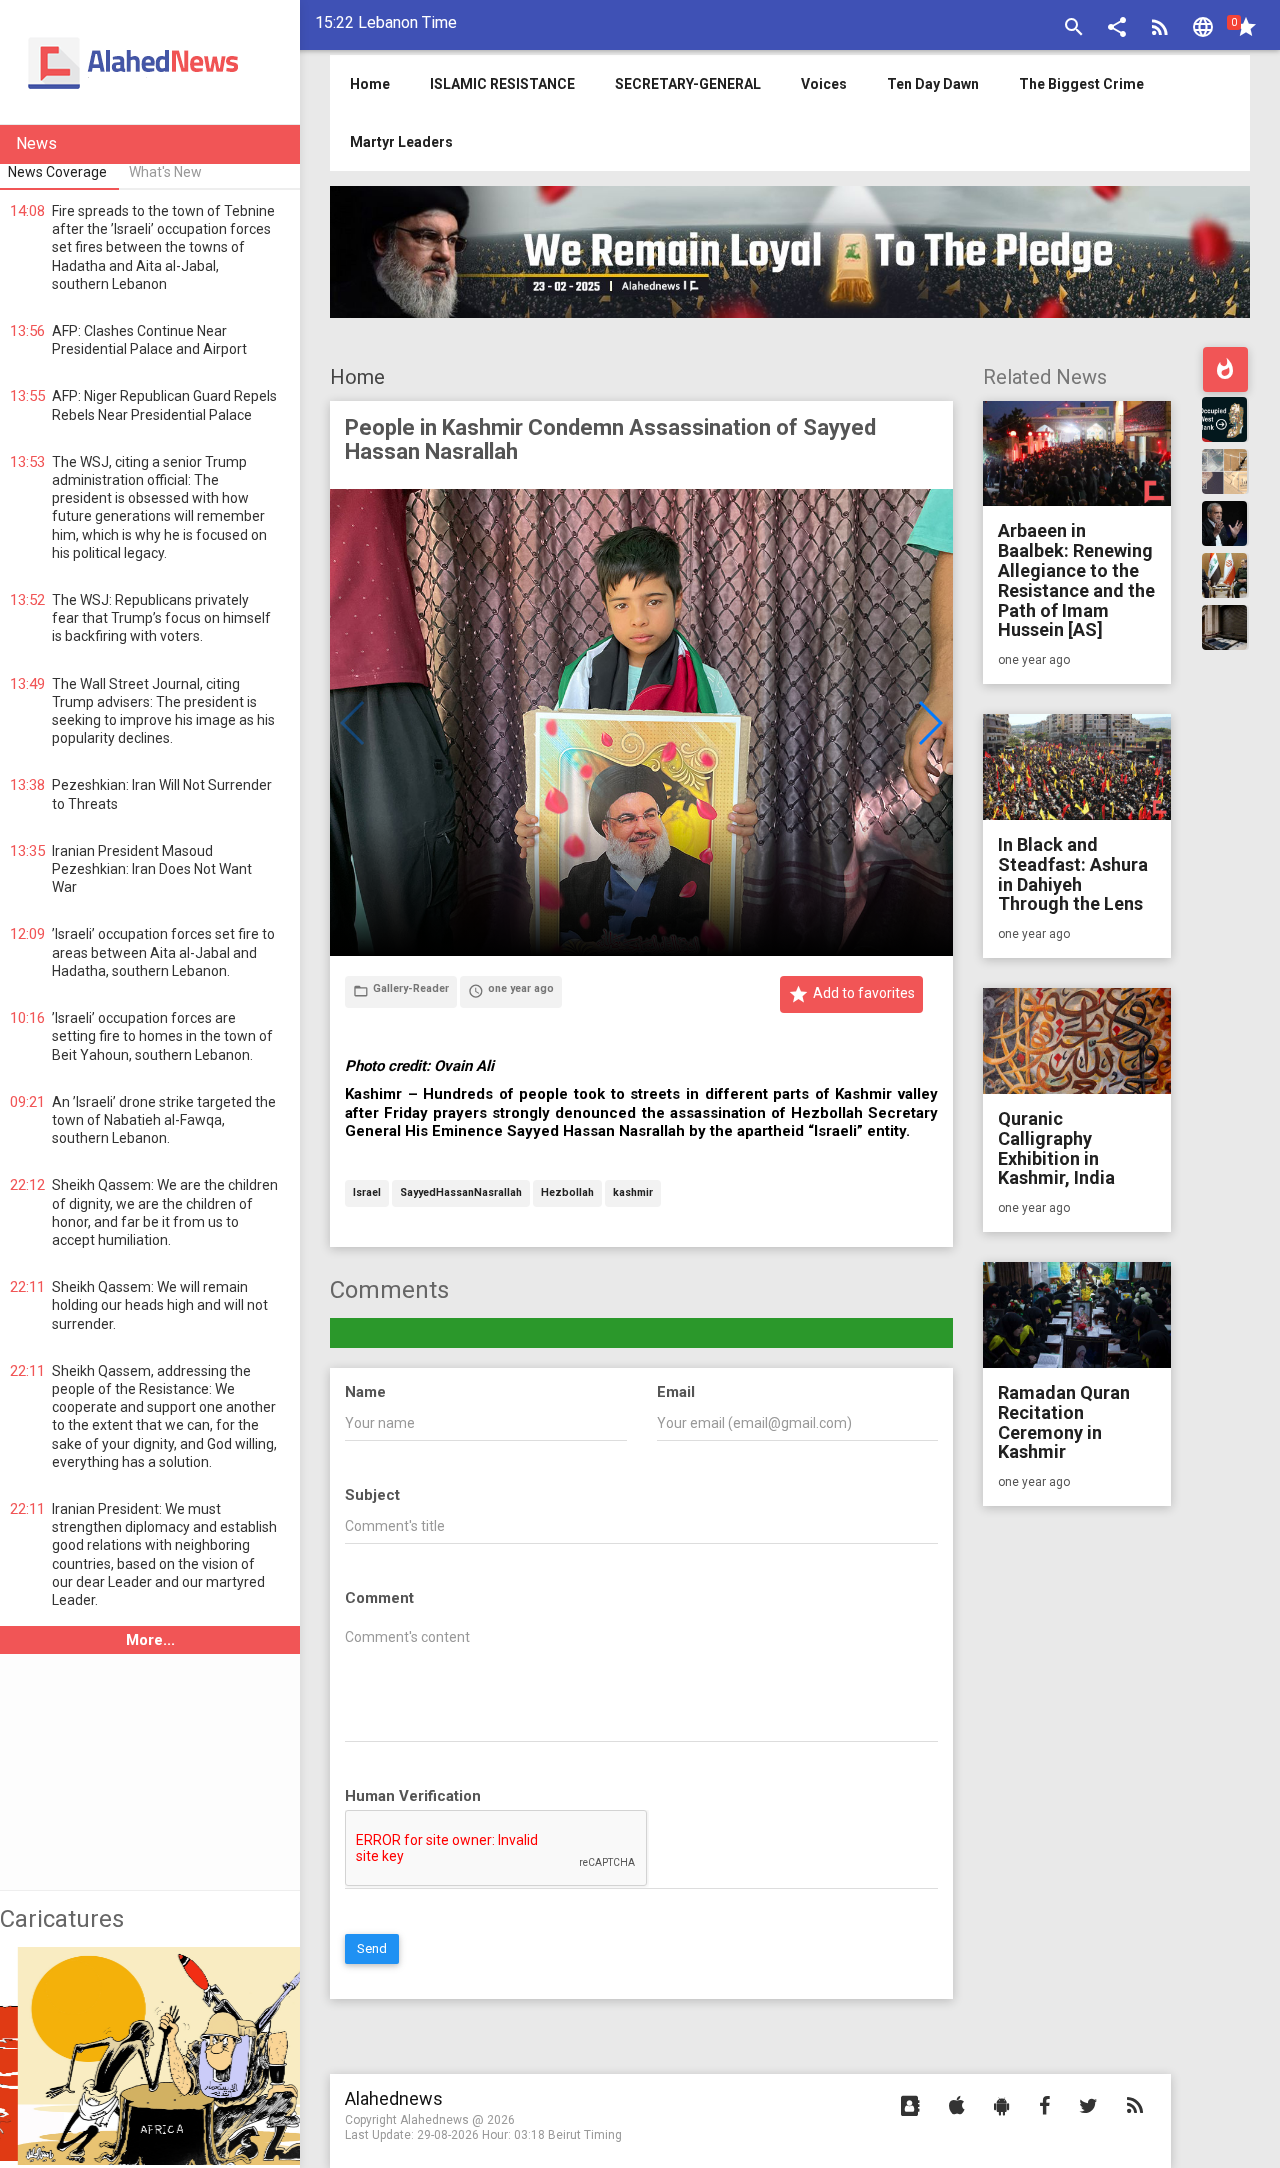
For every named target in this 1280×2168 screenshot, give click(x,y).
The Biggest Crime (1081, 84)
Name (365, 1392)
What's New (165, 172)
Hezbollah (567, 1193)
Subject (372, 1495)
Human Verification (413, 1796)
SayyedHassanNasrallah (461, 1193)
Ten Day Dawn (933, 84)
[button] (1117, 29)
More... (150, 1640)
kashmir (633, 1193)
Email (676, 1392)
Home (357, 377)
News (36, 143)
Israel (367, 1193)
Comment (379, 1598)
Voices (824, 84)
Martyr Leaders (401, 142)
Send (372, 1948)
